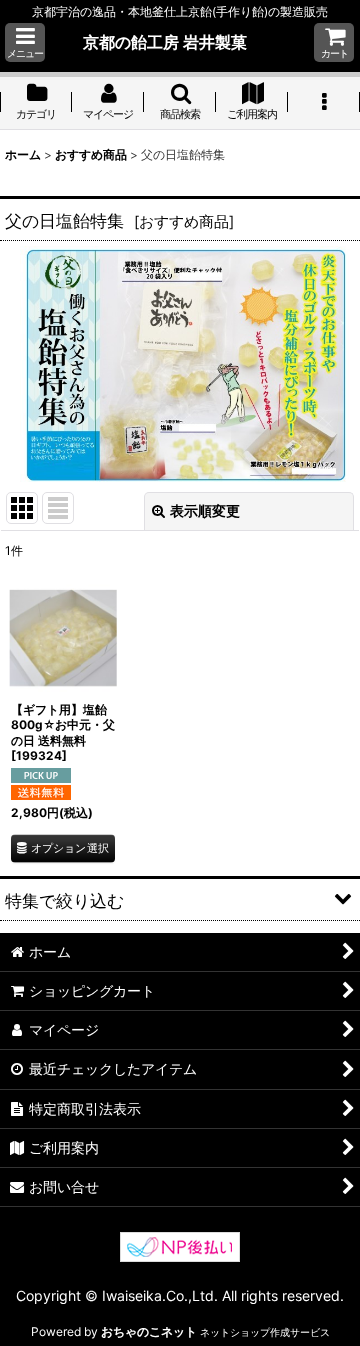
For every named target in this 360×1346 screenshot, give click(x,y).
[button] (25, 42)
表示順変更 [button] (205, 510)
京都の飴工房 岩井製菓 (165, 42)
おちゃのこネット (149, 1331)
